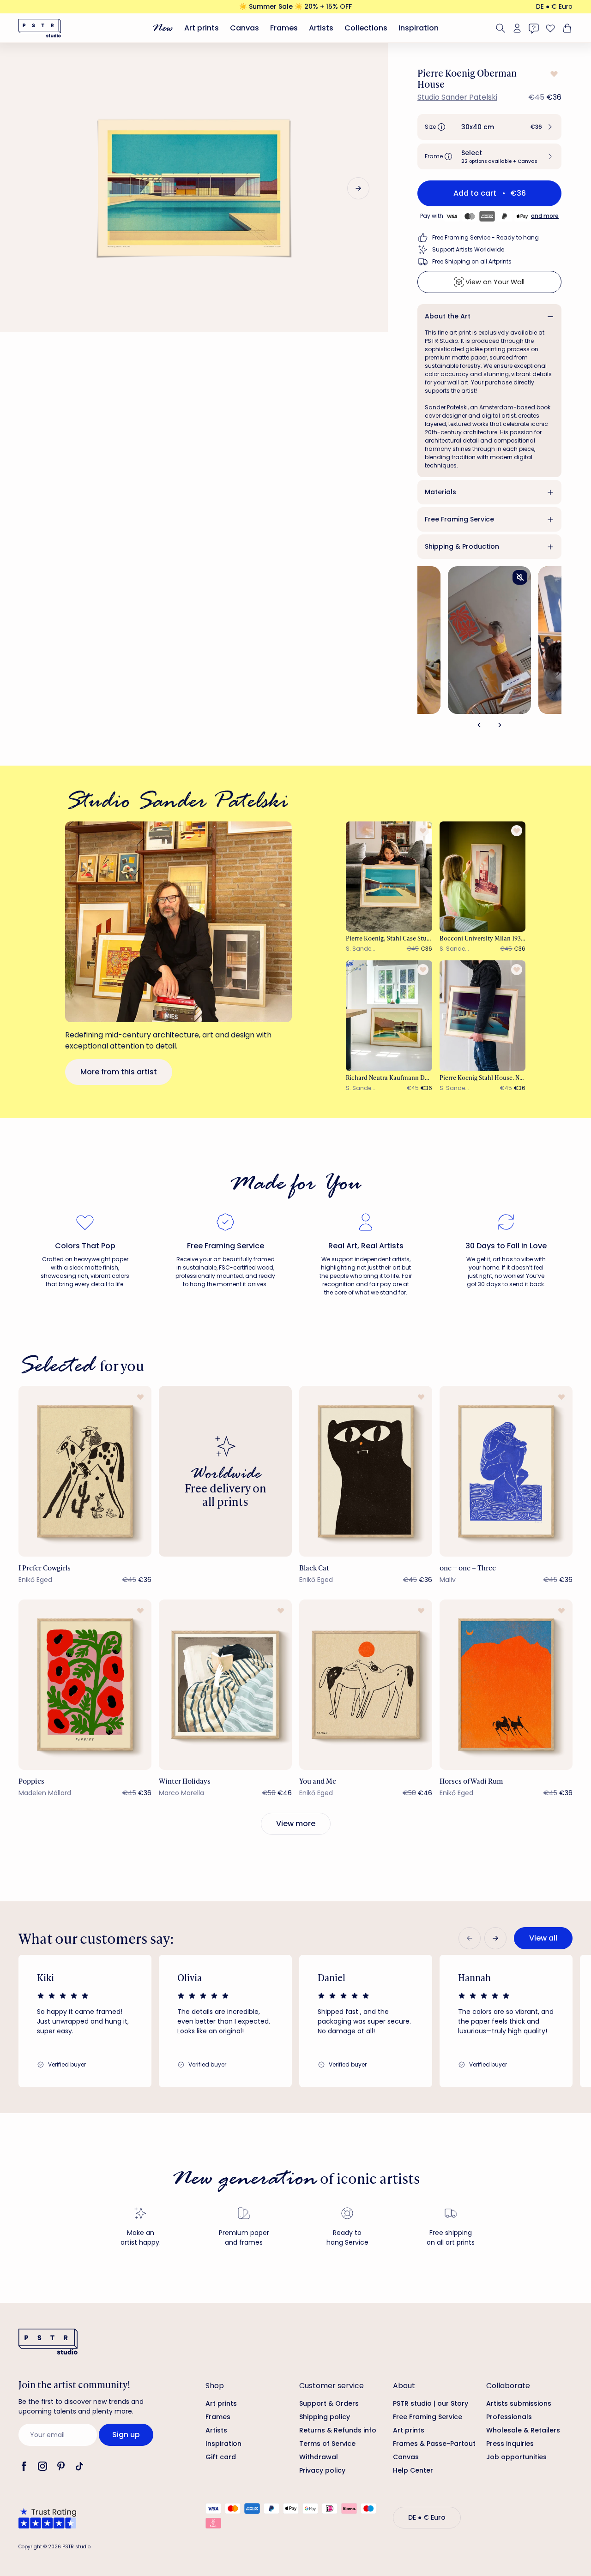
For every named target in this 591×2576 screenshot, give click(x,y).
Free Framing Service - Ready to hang (485, 237)
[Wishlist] (550, 28)
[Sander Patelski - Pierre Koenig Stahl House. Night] (483, 1015)
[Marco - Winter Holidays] (225, 1685)
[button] (489, 127)
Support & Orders (329, 2403)
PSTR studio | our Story (431, 2403)
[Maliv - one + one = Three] (506, 1471)
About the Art (448, 316)
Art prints (202, 28)
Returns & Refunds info (338, 2430)
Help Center (413, 2470)
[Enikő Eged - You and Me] (366, 1685)
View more (296, 1824)
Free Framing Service (459, 519)
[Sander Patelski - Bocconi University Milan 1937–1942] (483, 877)
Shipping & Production (462, 546)
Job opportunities (516, 2457)
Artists (321, 28)
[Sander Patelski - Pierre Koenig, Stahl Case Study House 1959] (389, 877)
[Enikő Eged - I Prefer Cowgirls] (85, 1471)
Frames (284, 28)
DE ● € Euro (554, 6)
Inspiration (419, 28)
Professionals (509, 2417)
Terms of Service (327, 2444)
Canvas (244, 28)
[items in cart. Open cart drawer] (566, 28)
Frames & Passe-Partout (434, 2444)
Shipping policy (325, 2417)
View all (543, 1938)
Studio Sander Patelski (457, 97)
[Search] (501, 28)
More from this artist (119, 1072)
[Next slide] (358, 188)
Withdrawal (319, 2457)
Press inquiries (510, 2444)
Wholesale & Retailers (523, 2430)
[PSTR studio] (40, 28)
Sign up (126, 2435)
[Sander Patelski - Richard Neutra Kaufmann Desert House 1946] (389, 1015)
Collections (366, 28)
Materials (440, 492)
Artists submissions (519, 2403)
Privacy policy (322, 2470)
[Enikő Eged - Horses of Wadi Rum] (506, 1685)
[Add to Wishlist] (553, 74)
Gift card (221, 2457)
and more (545, 216)
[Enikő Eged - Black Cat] (366, 1471)
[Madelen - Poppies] (85, 1685)
